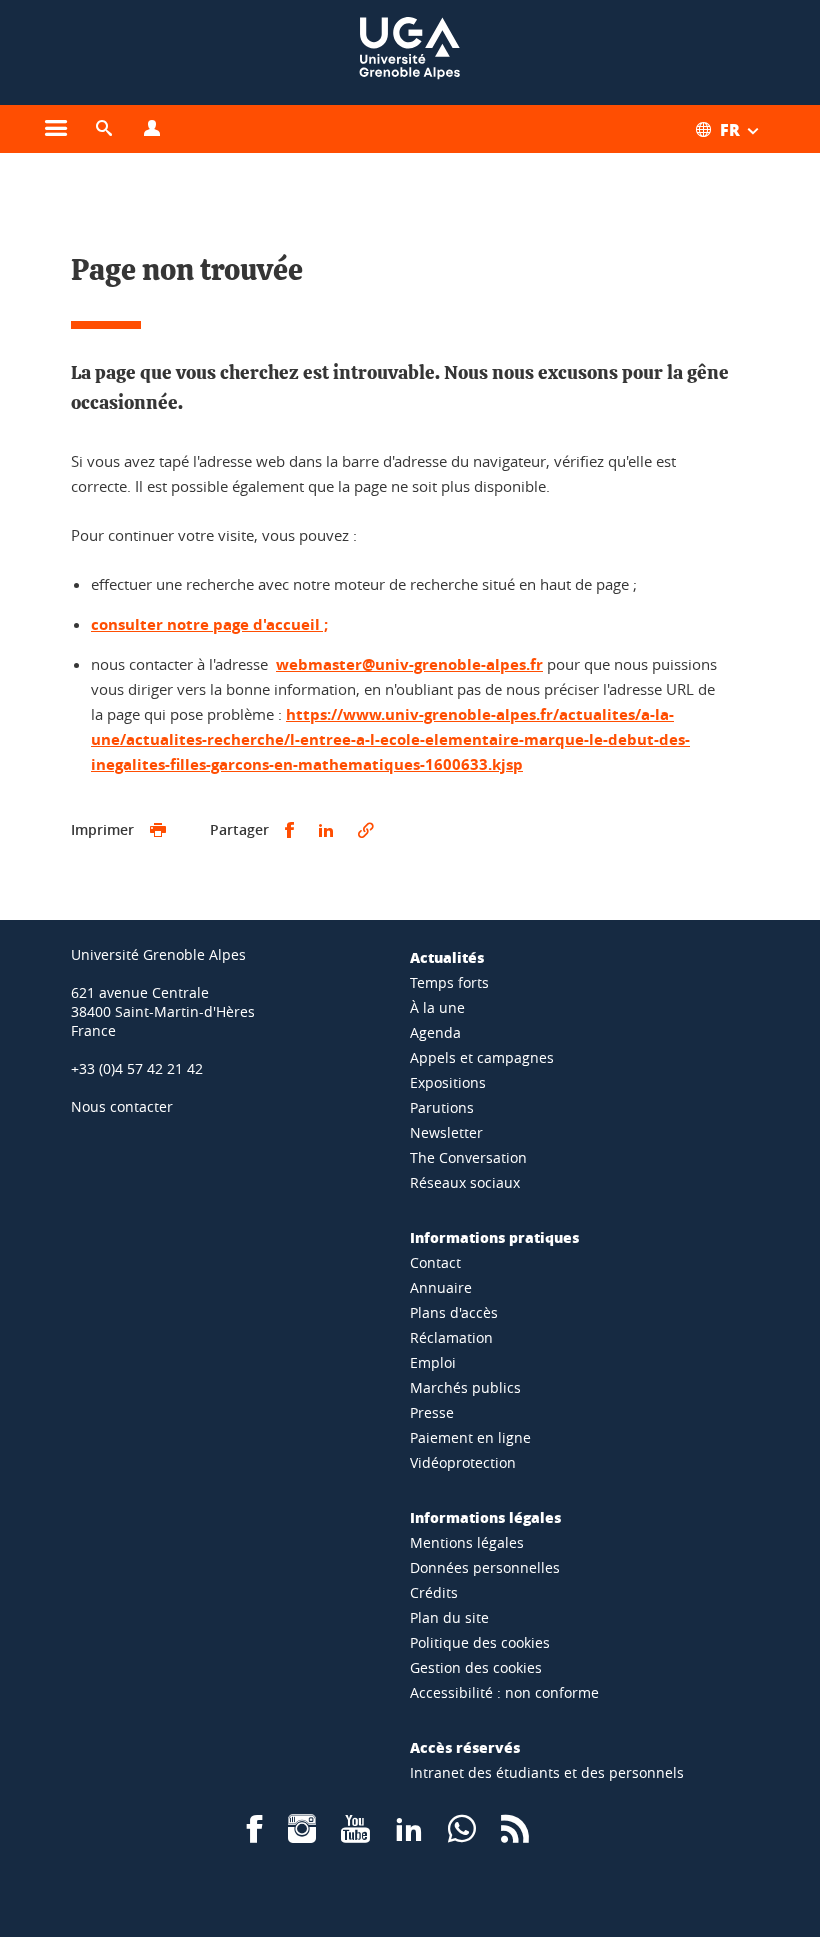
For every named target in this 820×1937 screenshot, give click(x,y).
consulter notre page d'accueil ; (209, 624)
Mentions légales (467, 1542)
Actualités (447, 957)
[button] (104, 129)
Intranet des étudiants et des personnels (547, 1772)
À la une (437, 1007)
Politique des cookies (480, 1642)
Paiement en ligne (470, 1437)
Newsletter (446, 1132)
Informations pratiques (494, 1237)
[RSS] (515, 1835)
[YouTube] (355, 1835)
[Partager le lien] (366, 830)
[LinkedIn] (409, 1835)
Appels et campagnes (482, 1057)
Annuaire (441, 1287)
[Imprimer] (158, 830)
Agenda (435, 1032)
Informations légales (485, 1517)
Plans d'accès (454, 1312)
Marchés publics (465, 1387)
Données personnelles (485, 1567)
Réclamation (451, 1337)
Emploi (433, 1362)
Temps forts (449, 982)
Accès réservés (465, 1747)
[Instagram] (302, 1835)
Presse (432, 1412)
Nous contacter (122, 1106)
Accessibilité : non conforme (504, 1692)
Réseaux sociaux (465, 1182)
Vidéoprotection (463, 1462)
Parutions (442, 1107)
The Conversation (468, 1157)
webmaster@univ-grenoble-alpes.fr (409, 664)
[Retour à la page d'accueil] (410, 52)
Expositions (448, 1082)
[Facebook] (255, 1835)
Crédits (434, 1592)
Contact (435, 1262)
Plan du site (449, 1617)
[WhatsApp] (462, 1835)
